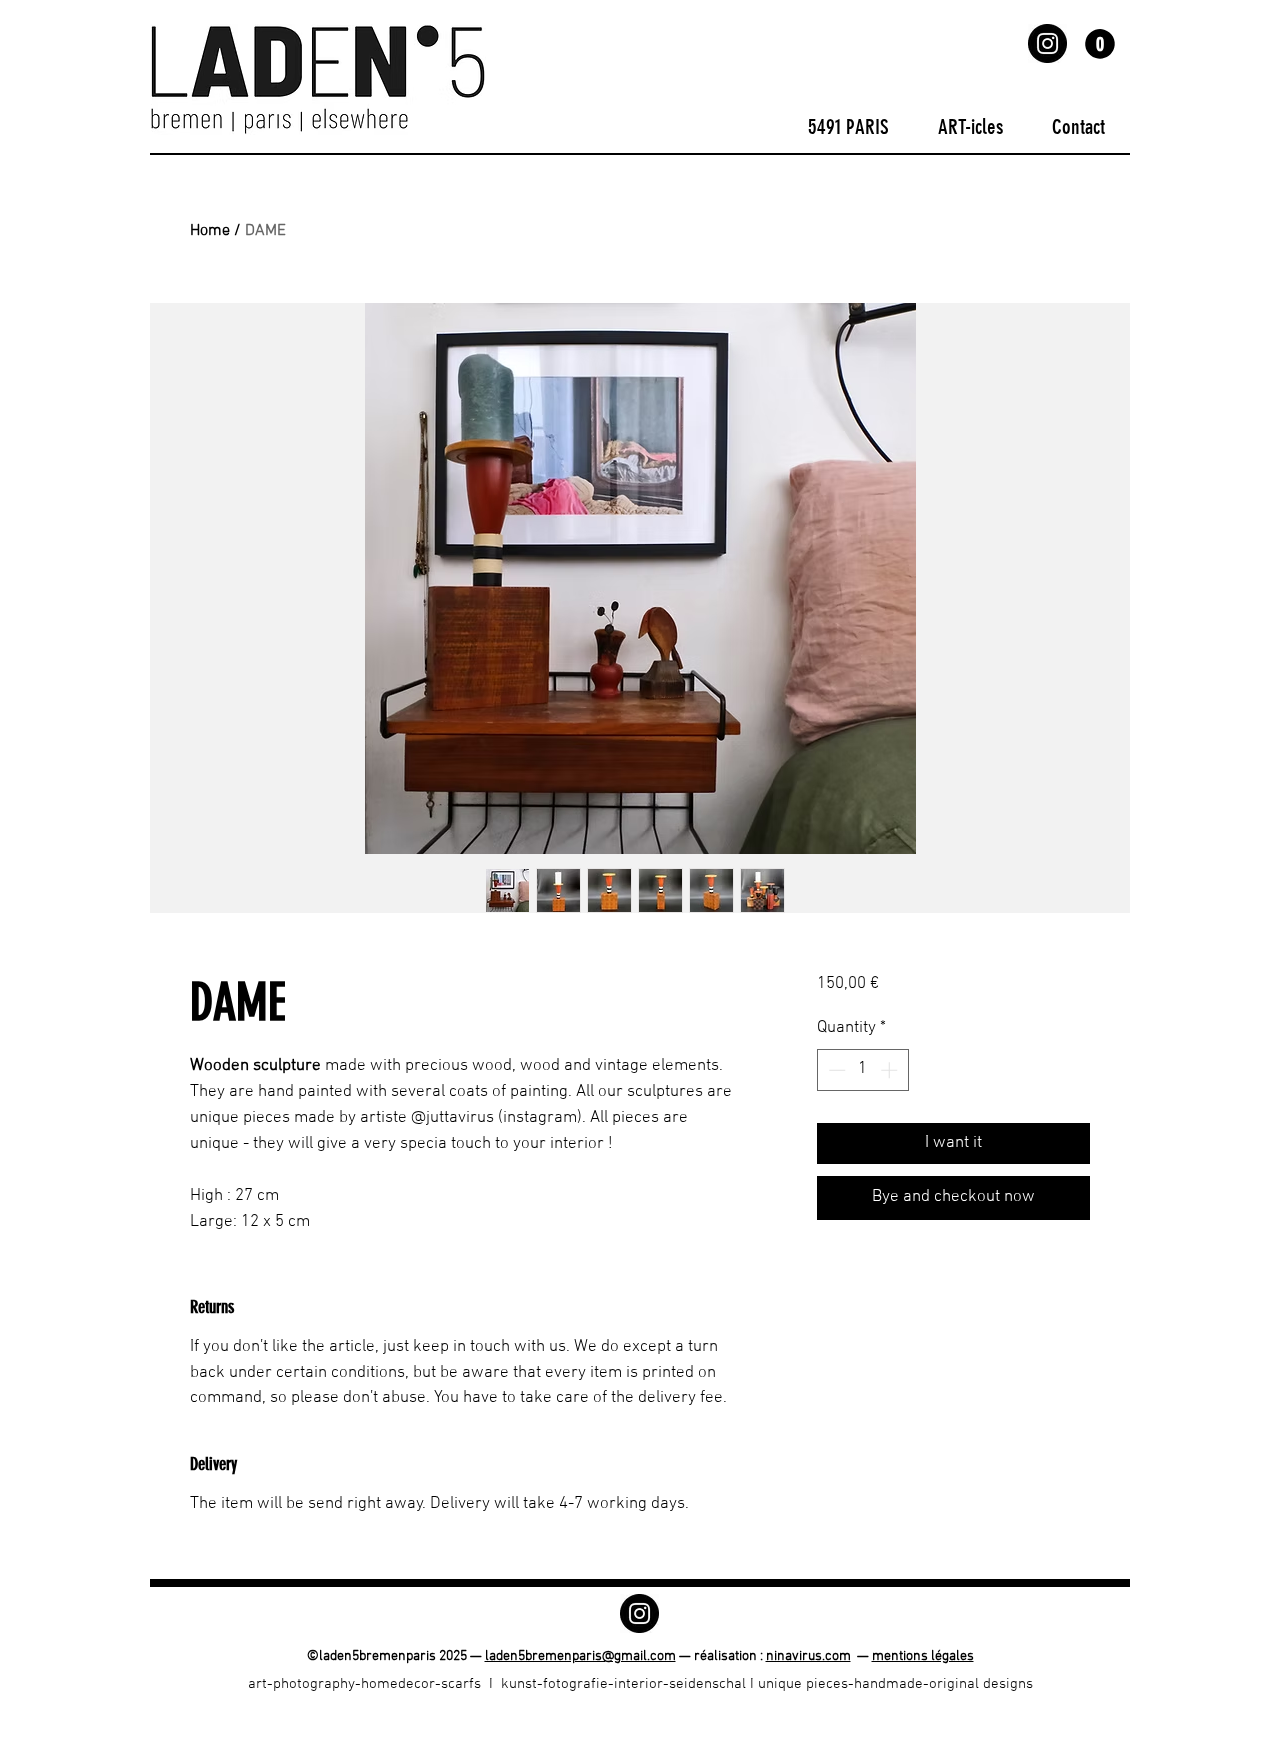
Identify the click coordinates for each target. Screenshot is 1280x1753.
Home (210, 231)
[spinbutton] (862, 1070)
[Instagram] (1047, 43)
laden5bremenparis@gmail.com (580, 1656)
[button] (1100, 44)
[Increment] (891, 1070)
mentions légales (923, 1656)
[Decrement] (835, 1070)
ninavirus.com (808, 1656)
